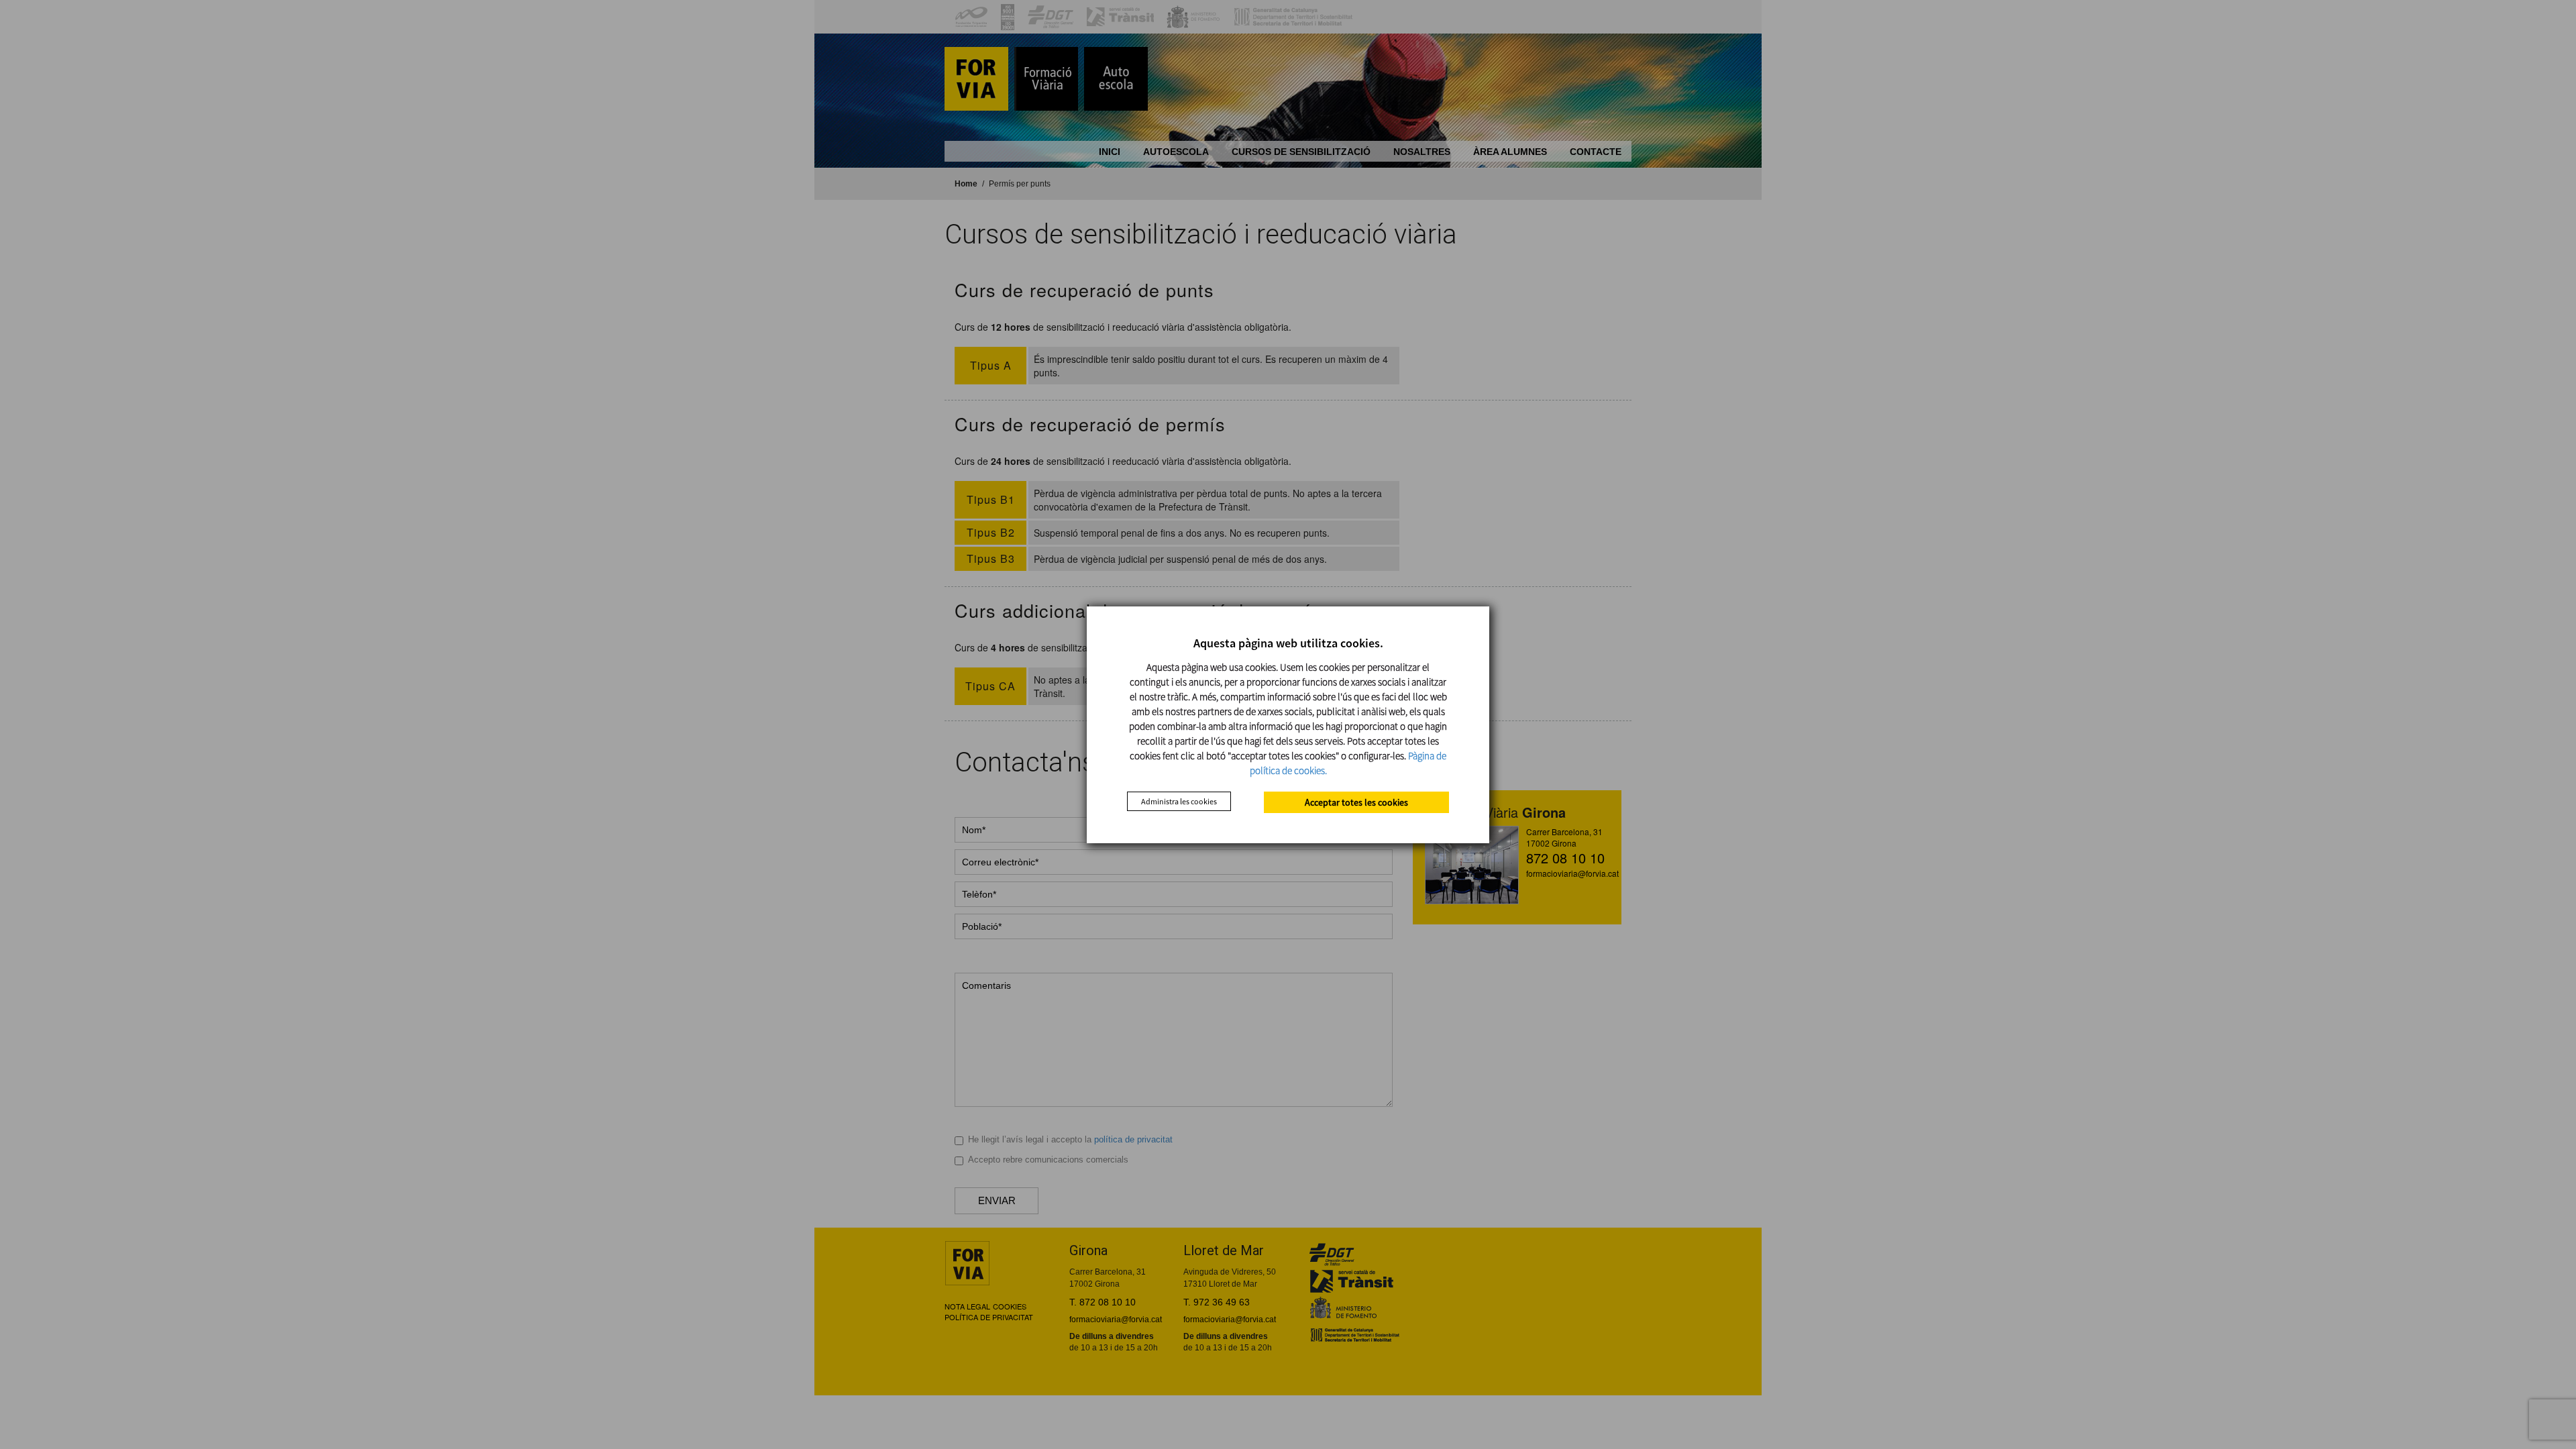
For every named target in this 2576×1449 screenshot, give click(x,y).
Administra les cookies (1179, 801)
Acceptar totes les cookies (1356, 802)
